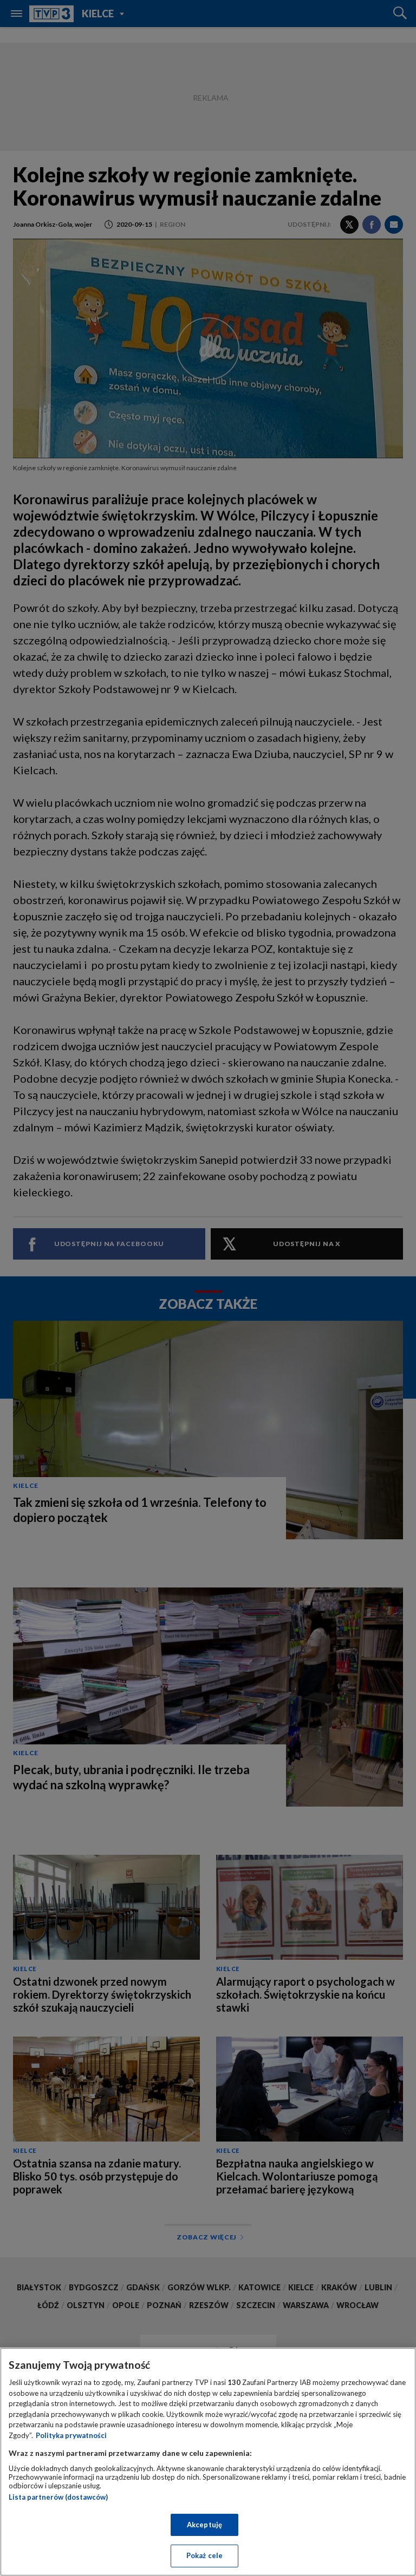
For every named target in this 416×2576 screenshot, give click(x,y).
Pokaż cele (204, 2555)
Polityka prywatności (71, 2435)
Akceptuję (204, 2525)
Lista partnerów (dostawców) (58, 2497)
